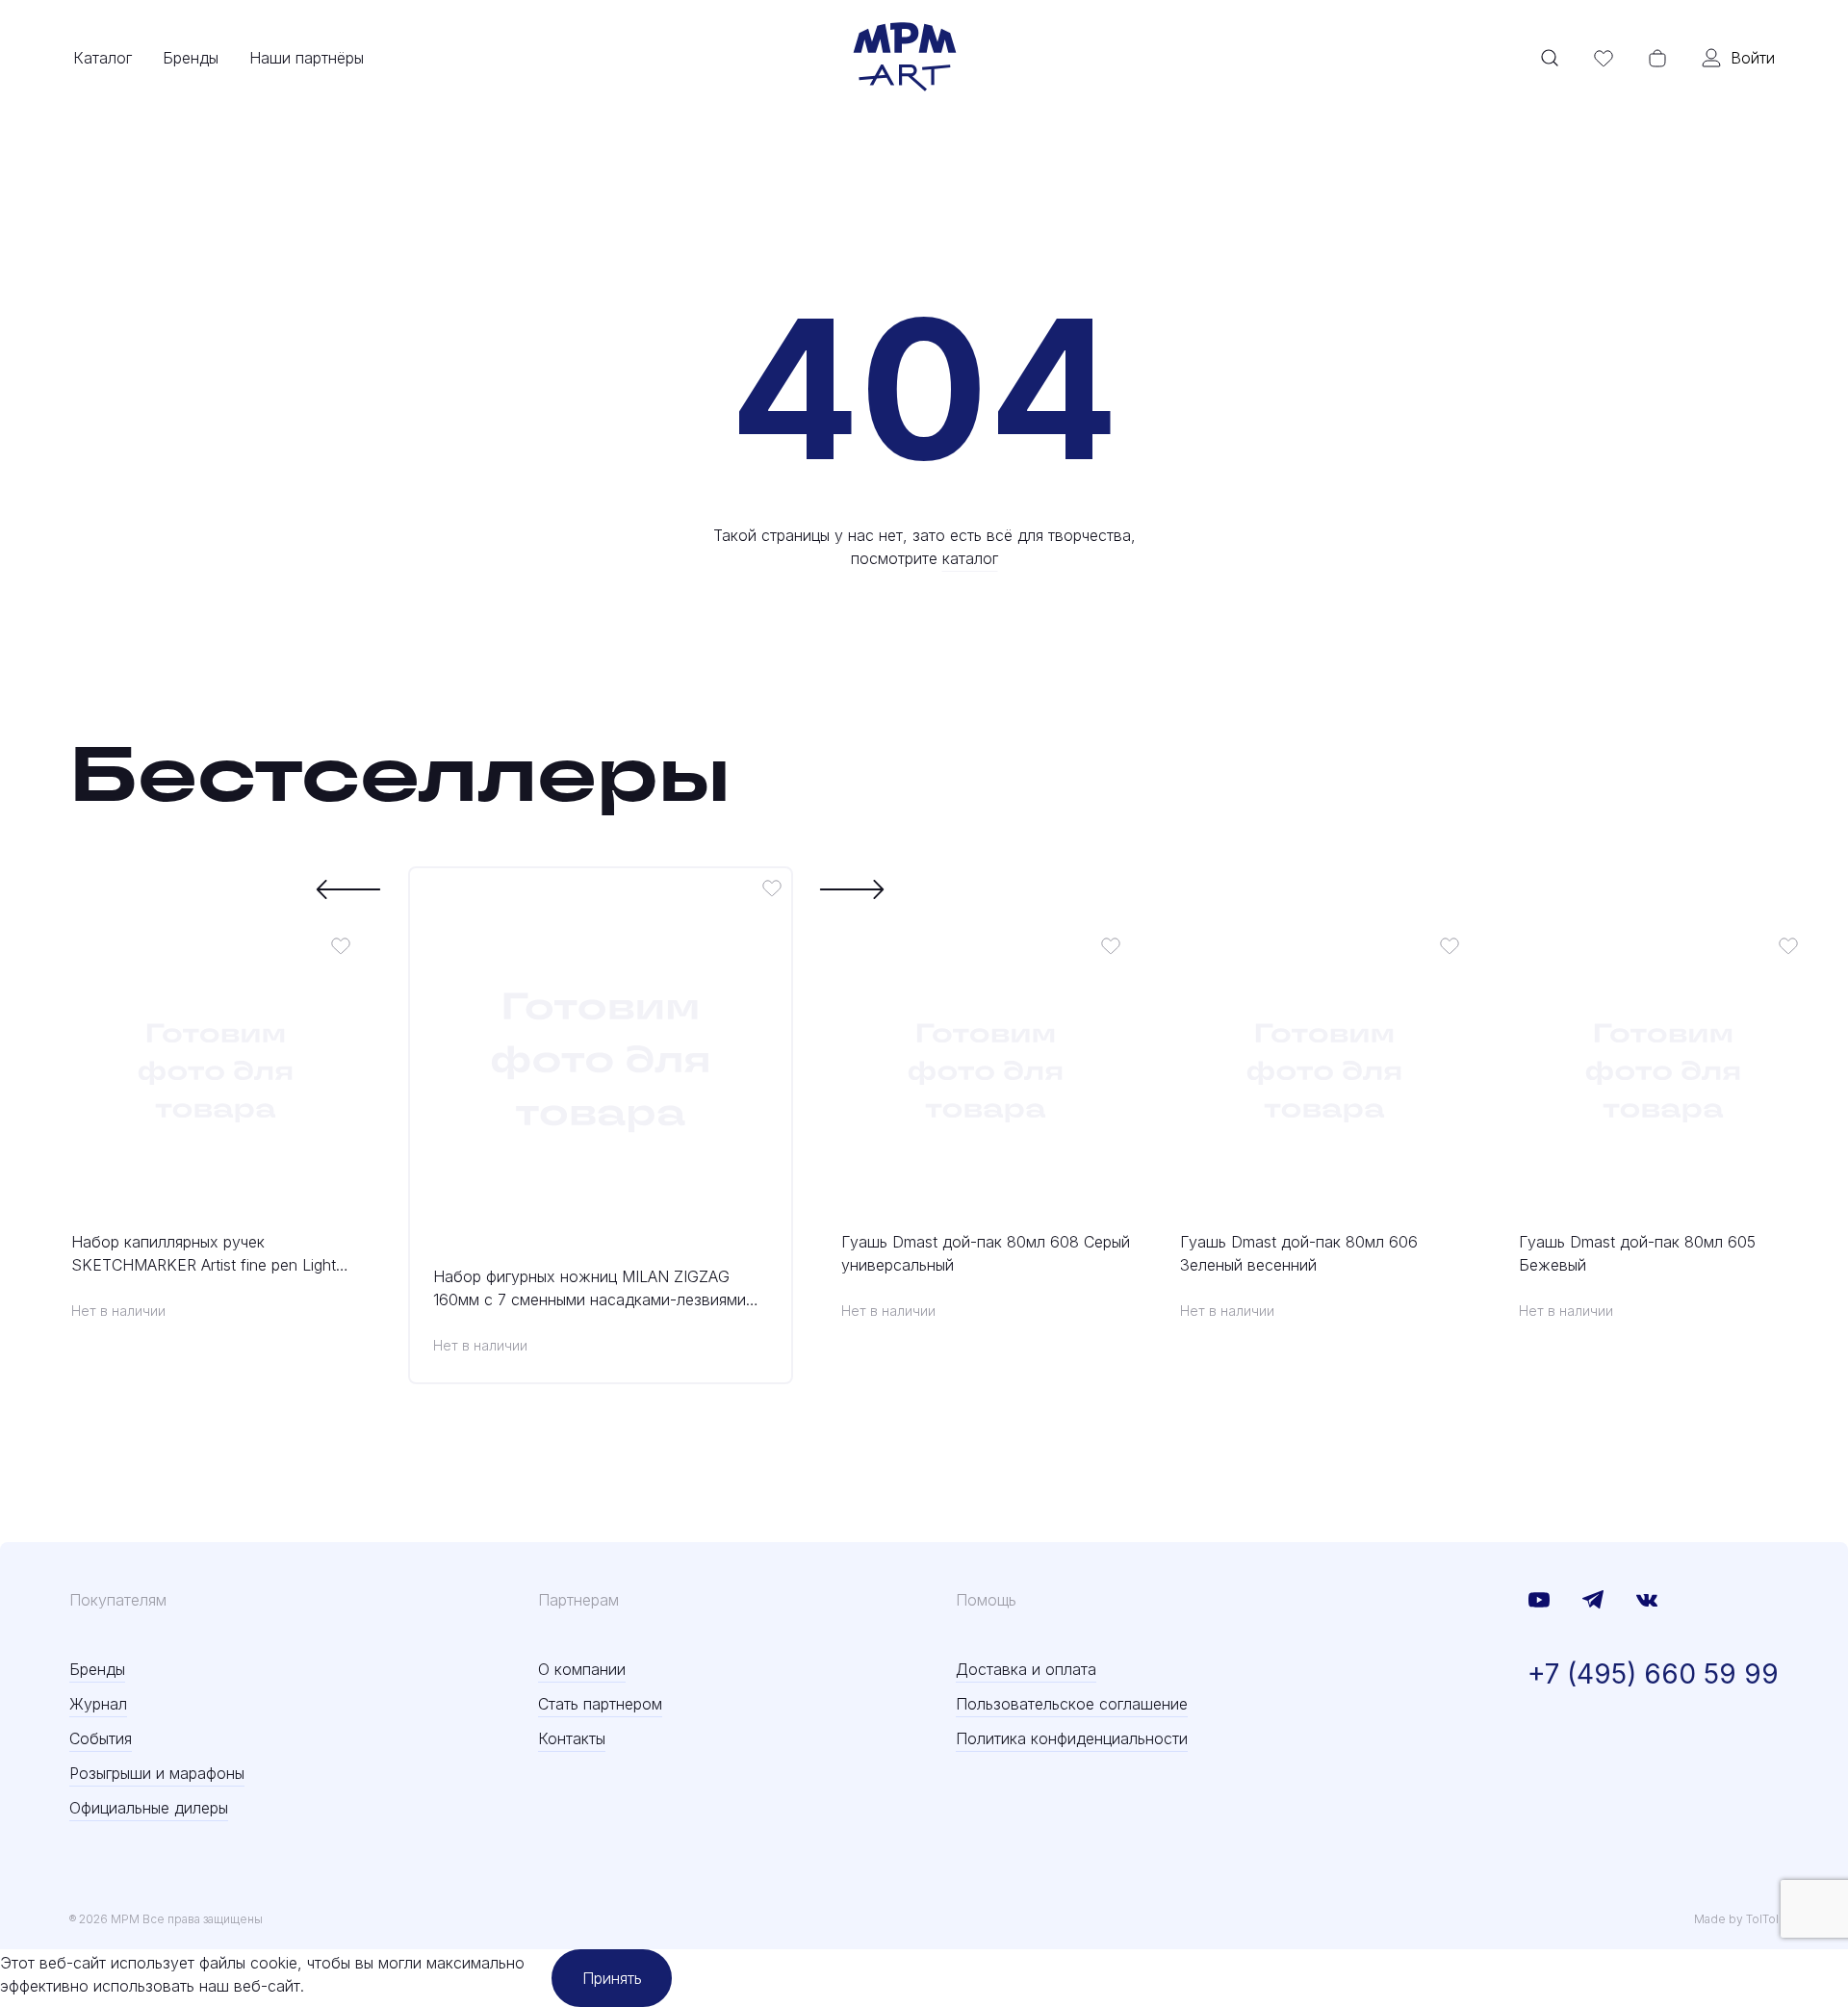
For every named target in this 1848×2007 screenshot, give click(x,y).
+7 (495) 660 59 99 (1653, 1674)
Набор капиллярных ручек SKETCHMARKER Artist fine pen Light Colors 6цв (204, 1254)
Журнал (98, 1704)
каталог (970, 558)
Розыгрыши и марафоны (157, 1773)
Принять (612, 1978)
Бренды (191, 58)
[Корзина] (1657, 58)
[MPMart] (905, 58)
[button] (349, 889)
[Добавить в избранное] (341, 945)
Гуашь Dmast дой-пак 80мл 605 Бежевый (1637, 1253)
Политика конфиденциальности (1072, 1738)
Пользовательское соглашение (1072, 1704)
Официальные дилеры (149, 1808)
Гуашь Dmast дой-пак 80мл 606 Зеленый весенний (1299, 1253)
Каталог (103, 58)
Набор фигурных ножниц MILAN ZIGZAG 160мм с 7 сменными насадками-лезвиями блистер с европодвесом (590, 1289)
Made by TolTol (1736, 1919)
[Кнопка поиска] (1550, 58)
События (101, 1738)
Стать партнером (600, 1704)
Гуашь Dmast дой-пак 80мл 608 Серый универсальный (986, 1253)
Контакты (572, 1738)
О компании (582, 1669)
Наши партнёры (307, 58)
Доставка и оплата (1026, 1669)
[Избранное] (1604, 58)
